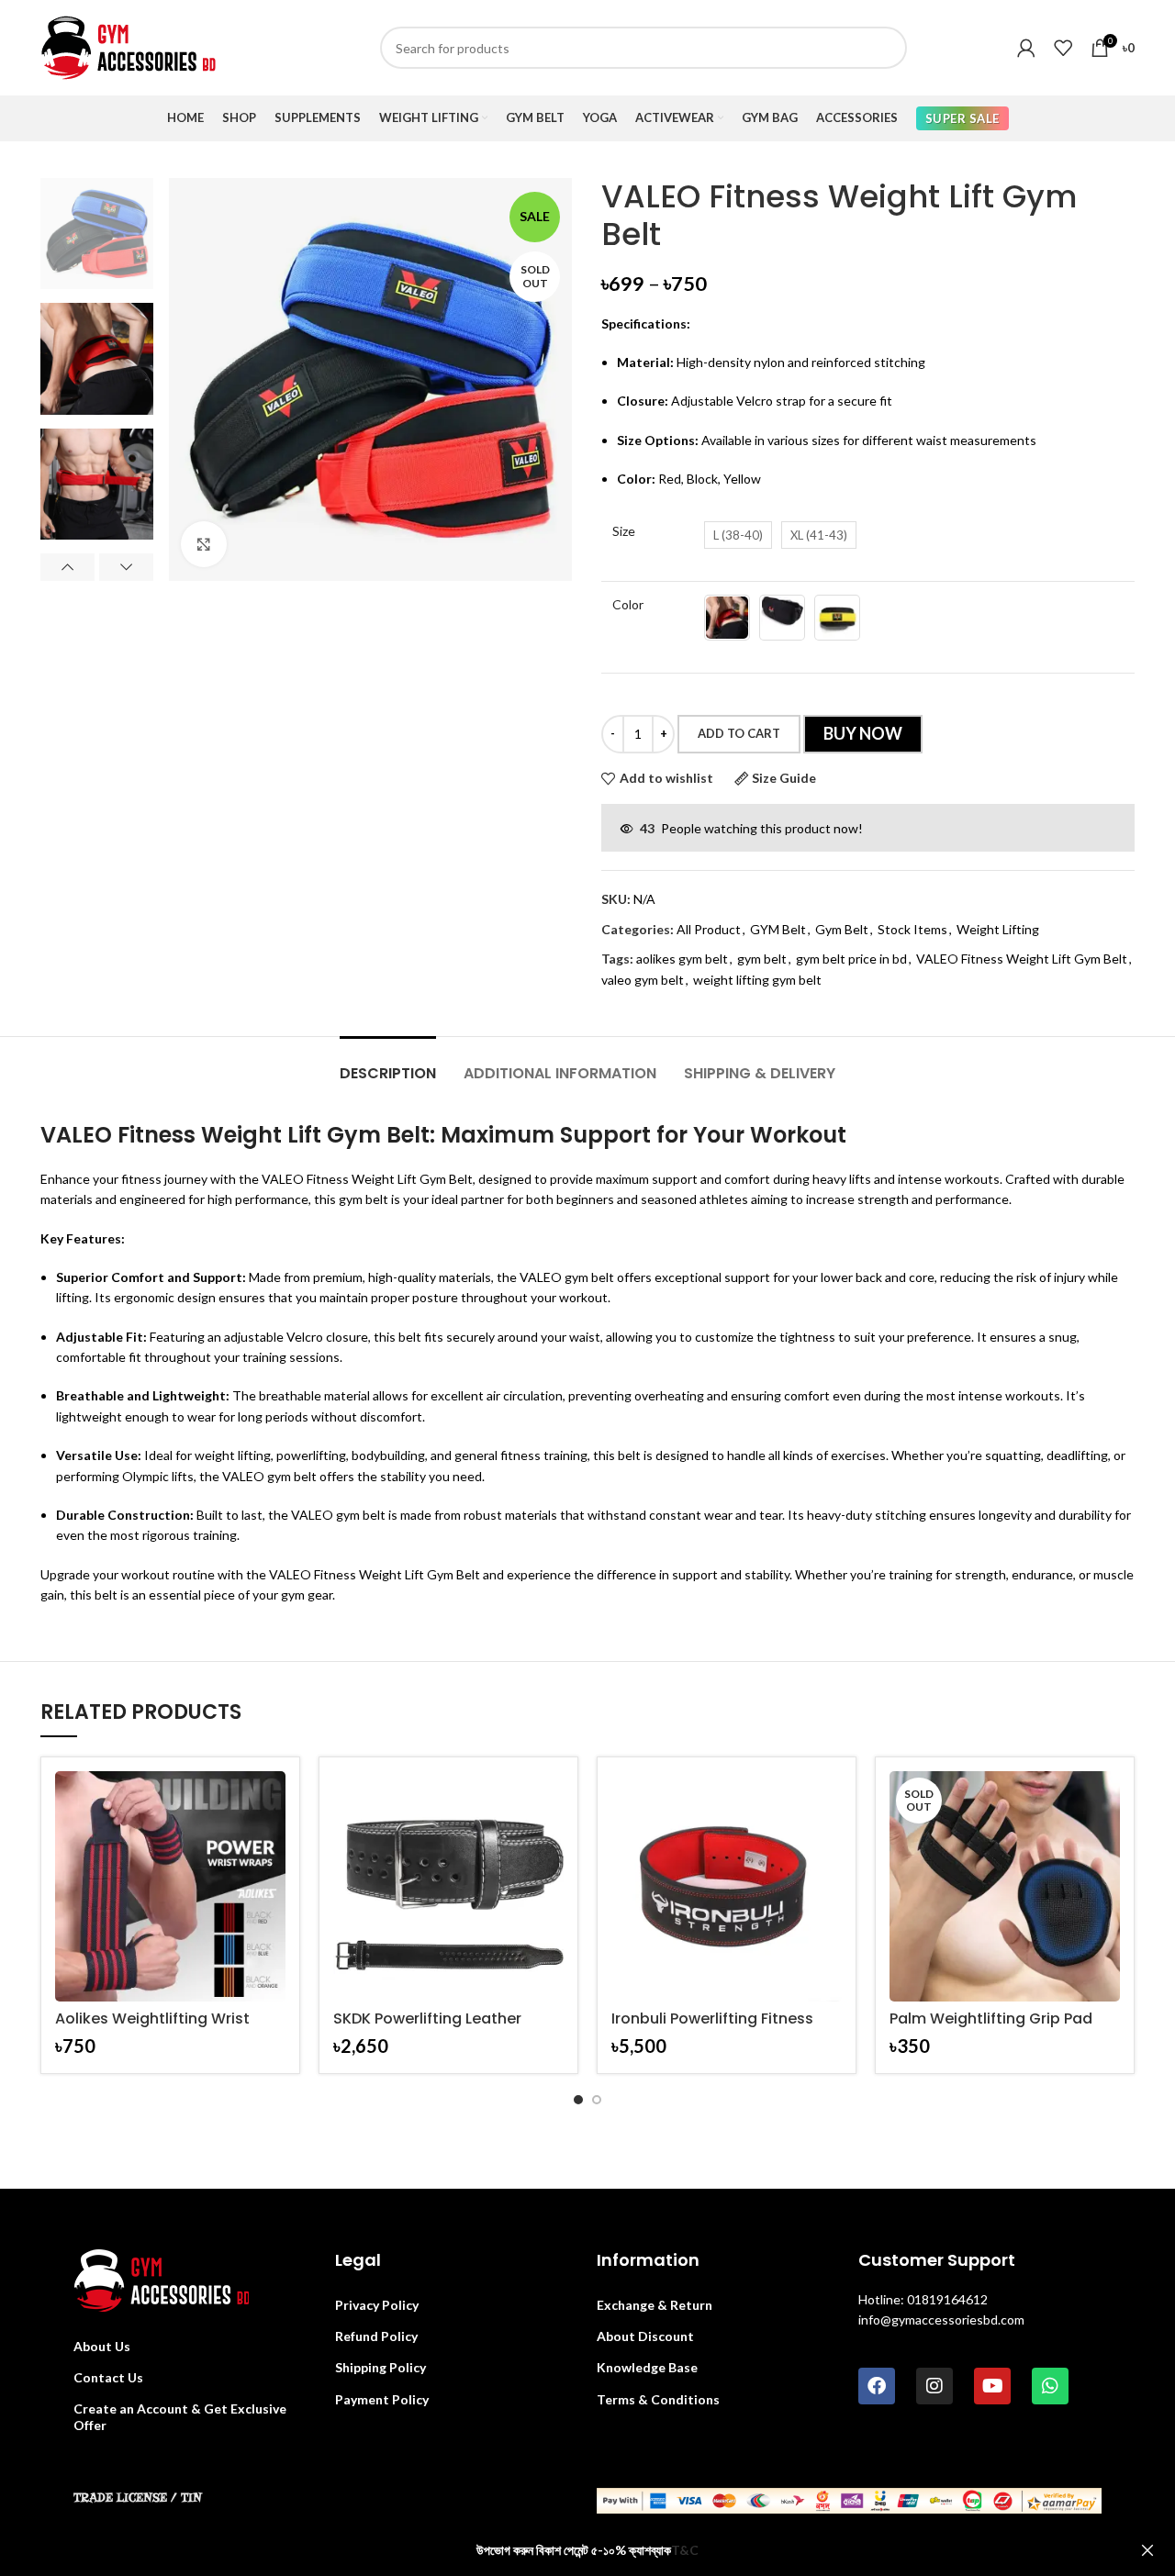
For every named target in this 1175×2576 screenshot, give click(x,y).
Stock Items (912, 929)
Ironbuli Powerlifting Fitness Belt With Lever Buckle (712, 2027)
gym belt (762, 959)
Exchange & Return (655, 2305)
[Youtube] (992, 2386)
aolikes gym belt (682, 959)
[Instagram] (934, 2386)
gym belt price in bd (851, 959)
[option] (97, 234)
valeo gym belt (643, 980)
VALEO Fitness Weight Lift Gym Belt (1022, 959)
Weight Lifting (998, 929)
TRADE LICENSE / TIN (138, 2498)
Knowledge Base (647, 2367)
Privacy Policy (377, 2305)
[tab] (388, 1064)
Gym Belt (842, 929)
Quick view (272, 1801)
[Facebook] (877, 2386)
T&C (685, 2550)
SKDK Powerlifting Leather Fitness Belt (427, 2027)
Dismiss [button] (1147, 2551)
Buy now (863, 733)
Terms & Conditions (658, 2399)
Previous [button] (67, 567)
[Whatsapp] (1050, 2386)
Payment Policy (382, 2399)
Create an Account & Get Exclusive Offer (180, 2417)
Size (624, 531)
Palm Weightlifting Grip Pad (991, 2018)
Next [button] (126, 567)
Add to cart (739, 733)
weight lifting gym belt (757, 980)
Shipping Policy (380, 2367)
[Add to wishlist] (272, 1842)
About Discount (645, 2336)
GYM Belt (778, 929)
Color (628, 604)
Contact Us (108, 2377)
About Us (102, 2346)
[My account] (1026, 48)
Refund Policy (376, 2336)
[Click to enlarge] (204, 544)
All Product (709, 929)
